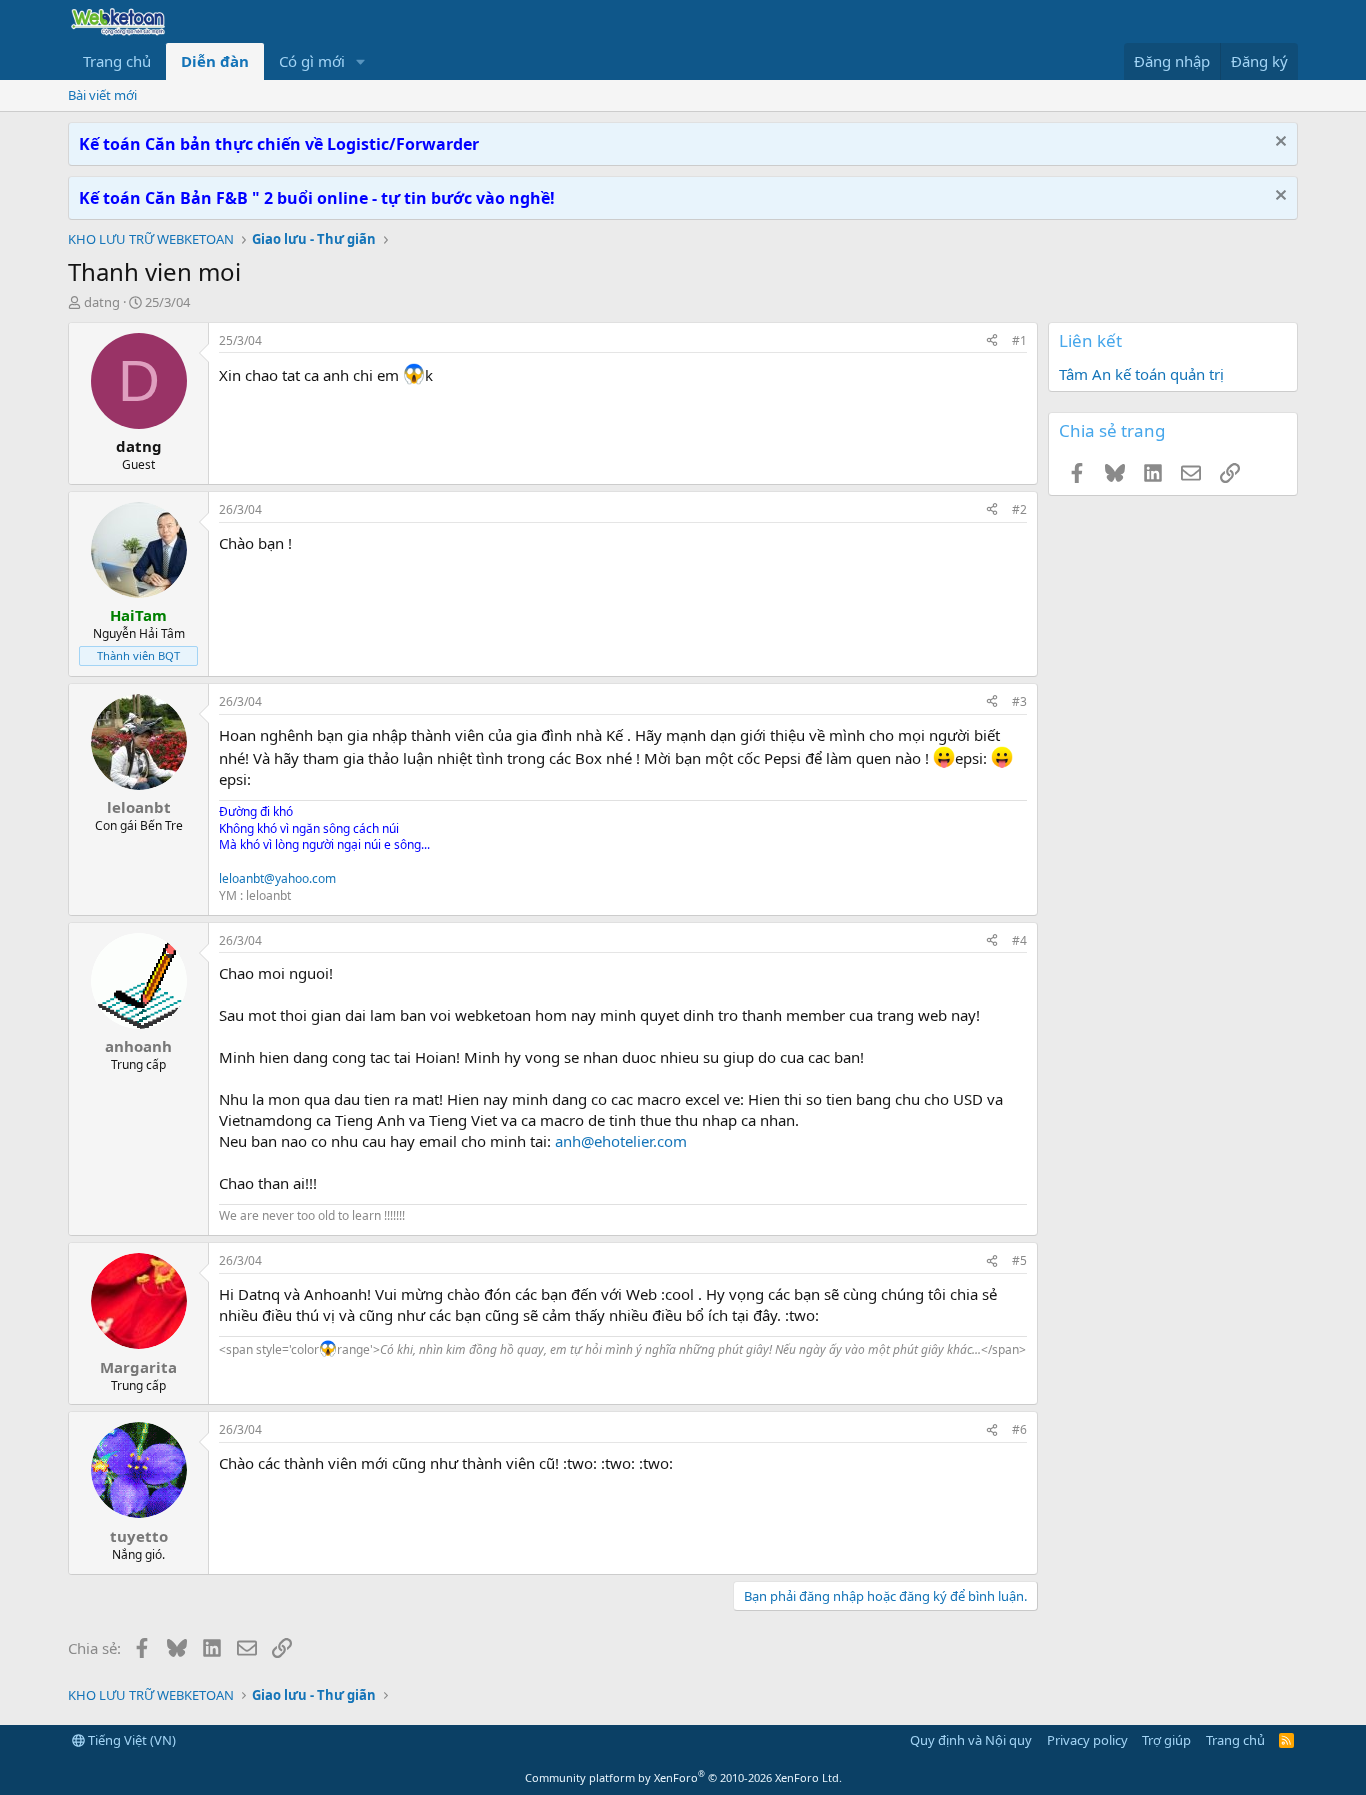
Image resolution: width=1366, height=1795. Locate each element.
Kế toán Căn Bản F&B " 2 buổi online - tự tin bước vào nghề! (317, 198)
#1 (1019, 340)
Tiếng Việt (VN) (130, 1740)
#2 (1019, 509)
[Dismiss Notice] (1278, 143)
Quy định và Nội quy (971, 1740)
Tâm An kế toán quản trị (1141, 374)
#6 (1019, 1429)
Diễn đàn (215, 61)
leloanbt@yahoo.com (277, 878)
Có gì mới (312, 61)
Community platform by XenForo (683, 1777)
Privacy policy (1087, 1740)
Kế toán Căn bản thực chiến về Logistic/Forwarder (279, 144)
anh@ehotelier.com (621, 1141)
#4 (1019, 940)
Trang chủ (117, 61)
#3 (1019, 701)
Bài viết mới (102, 95)
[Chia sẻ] (992, 341)
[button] (361, 61)
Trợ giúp (1166, 1740)
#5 (1019, 1260)
